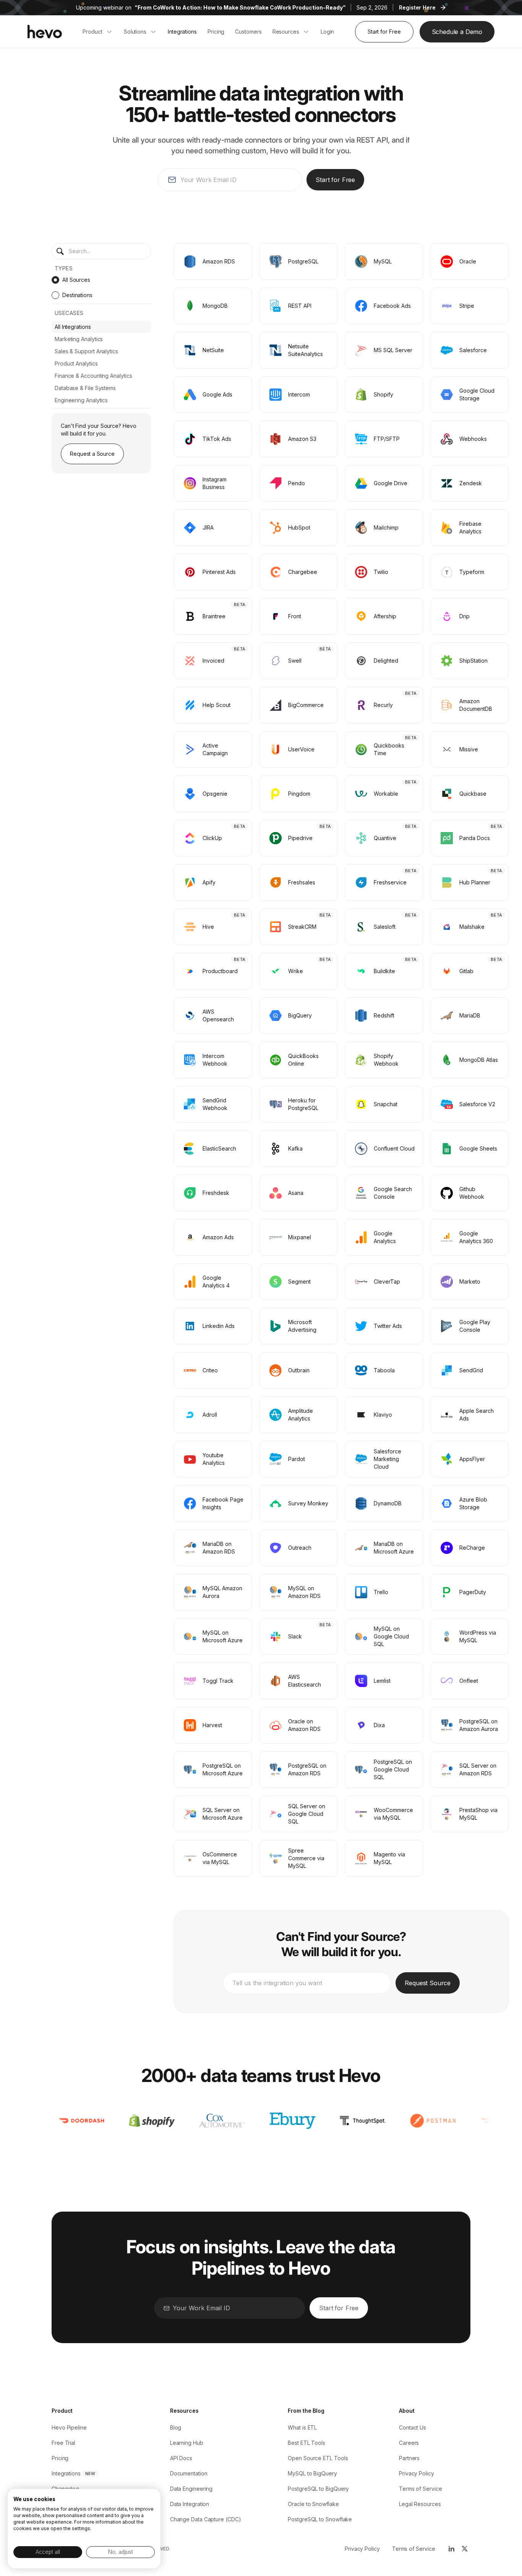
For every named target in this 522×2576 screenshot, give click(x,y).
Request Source (428, 1983)
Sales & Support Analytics (86, 351)
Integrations (66, 2473)
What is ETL (302, 2427)
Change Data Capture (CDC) (206, 2519)
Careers (409, 2443)
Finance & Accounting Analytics (93, 376)
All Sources (76, 280)
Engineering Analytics (81, 400)
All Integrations (73, 327)
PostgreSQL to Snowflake (320, 2519)
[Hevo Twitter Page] (464, 2549)
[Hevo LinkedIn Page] (451, 2549)
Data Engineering (191, 2489)
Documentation (189, 2473)
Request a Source (92, 454)
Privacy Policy (417, 2473)
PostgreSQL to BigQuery (318, 2489)
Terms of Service (421, 2489)
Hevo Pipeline (69, 2427)
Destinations (77, 295)
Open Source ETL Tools (318, 2458)
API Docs (181, 2458)
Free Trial (63, 2443)
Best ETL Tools (306, 2443)
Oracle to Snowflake (313, 2504)
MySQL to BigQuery (312, 2473)
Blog (176, 2427)
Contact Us (413, 2427)
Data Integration (190, 2504)
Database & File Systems (85, 388)
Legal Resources (420, 2504)
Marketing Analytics (79, 339)
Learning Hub (187, 2443)
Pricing (60, 2458)
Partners (409, 2458)
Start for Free (384, 32)
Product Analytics (76, 363)
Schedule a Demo (457, 32)
